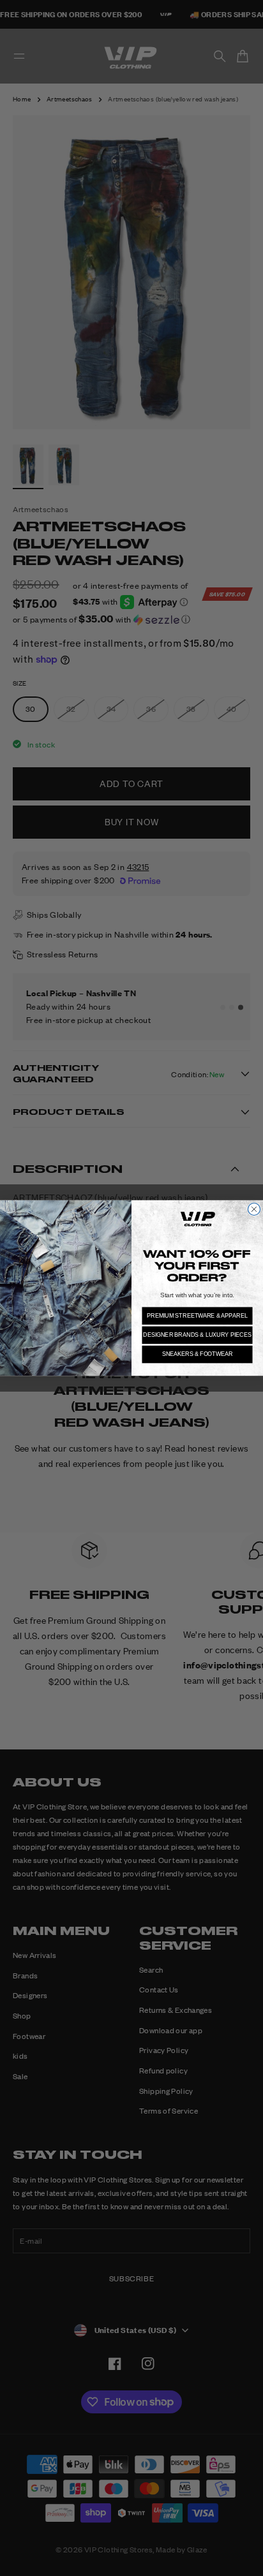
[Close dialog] (254, 1209)
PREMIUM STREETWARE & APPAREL (197, 1315)
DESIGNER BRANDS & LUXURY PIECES (197, 1335)
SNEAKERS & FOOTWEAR (198, 1354)
